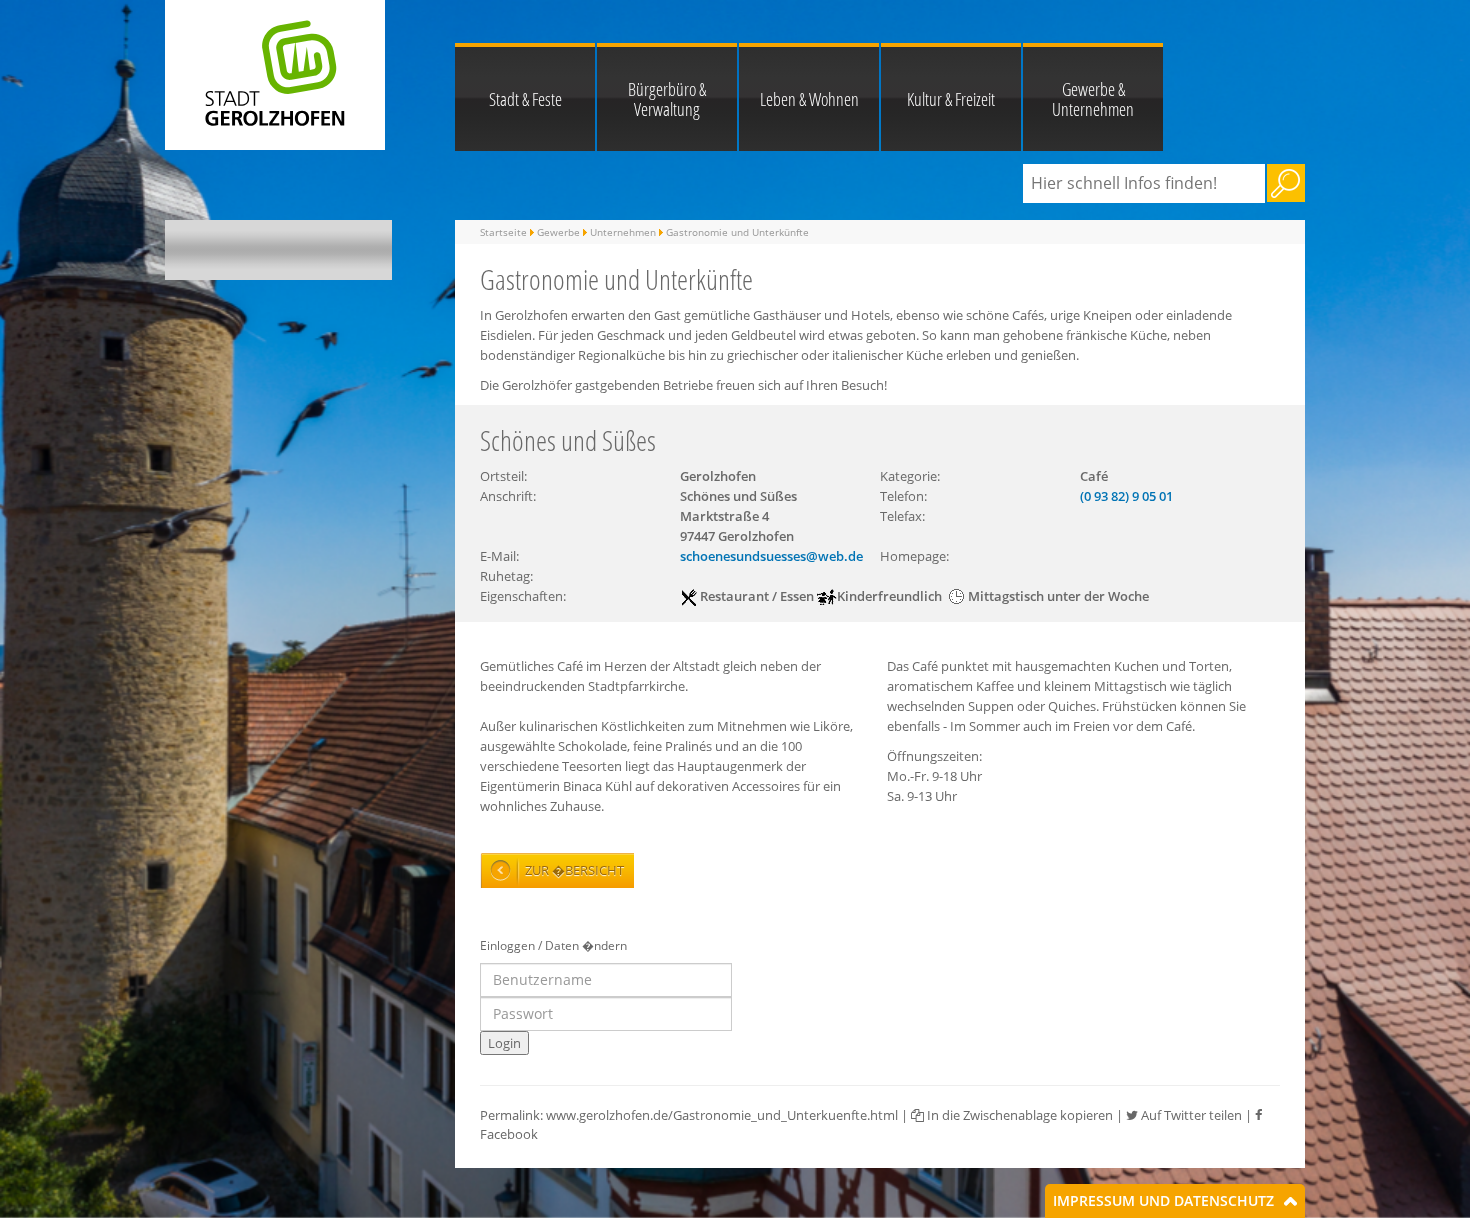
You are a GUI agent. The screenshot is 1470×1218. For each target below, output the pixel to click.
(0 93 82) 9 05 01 (1126, 496)
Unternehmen (623, 232)
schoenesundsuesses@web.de (771, 556)
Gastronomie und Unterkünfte (737, 232)
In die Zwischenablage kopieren (1018, 1115)
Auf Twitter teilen (1190, 1115)
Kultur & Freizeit (951, 99)
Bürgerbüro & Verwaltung (667, 99)
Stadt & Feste (525, 99)
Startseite (503, 232)
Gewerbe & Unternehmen (1093, 99)
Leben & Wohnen (809, 99)
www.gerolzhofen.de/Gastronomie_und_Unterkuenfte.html (722, 1115)
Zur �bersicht (574, 870)
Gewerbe (558, 232)
